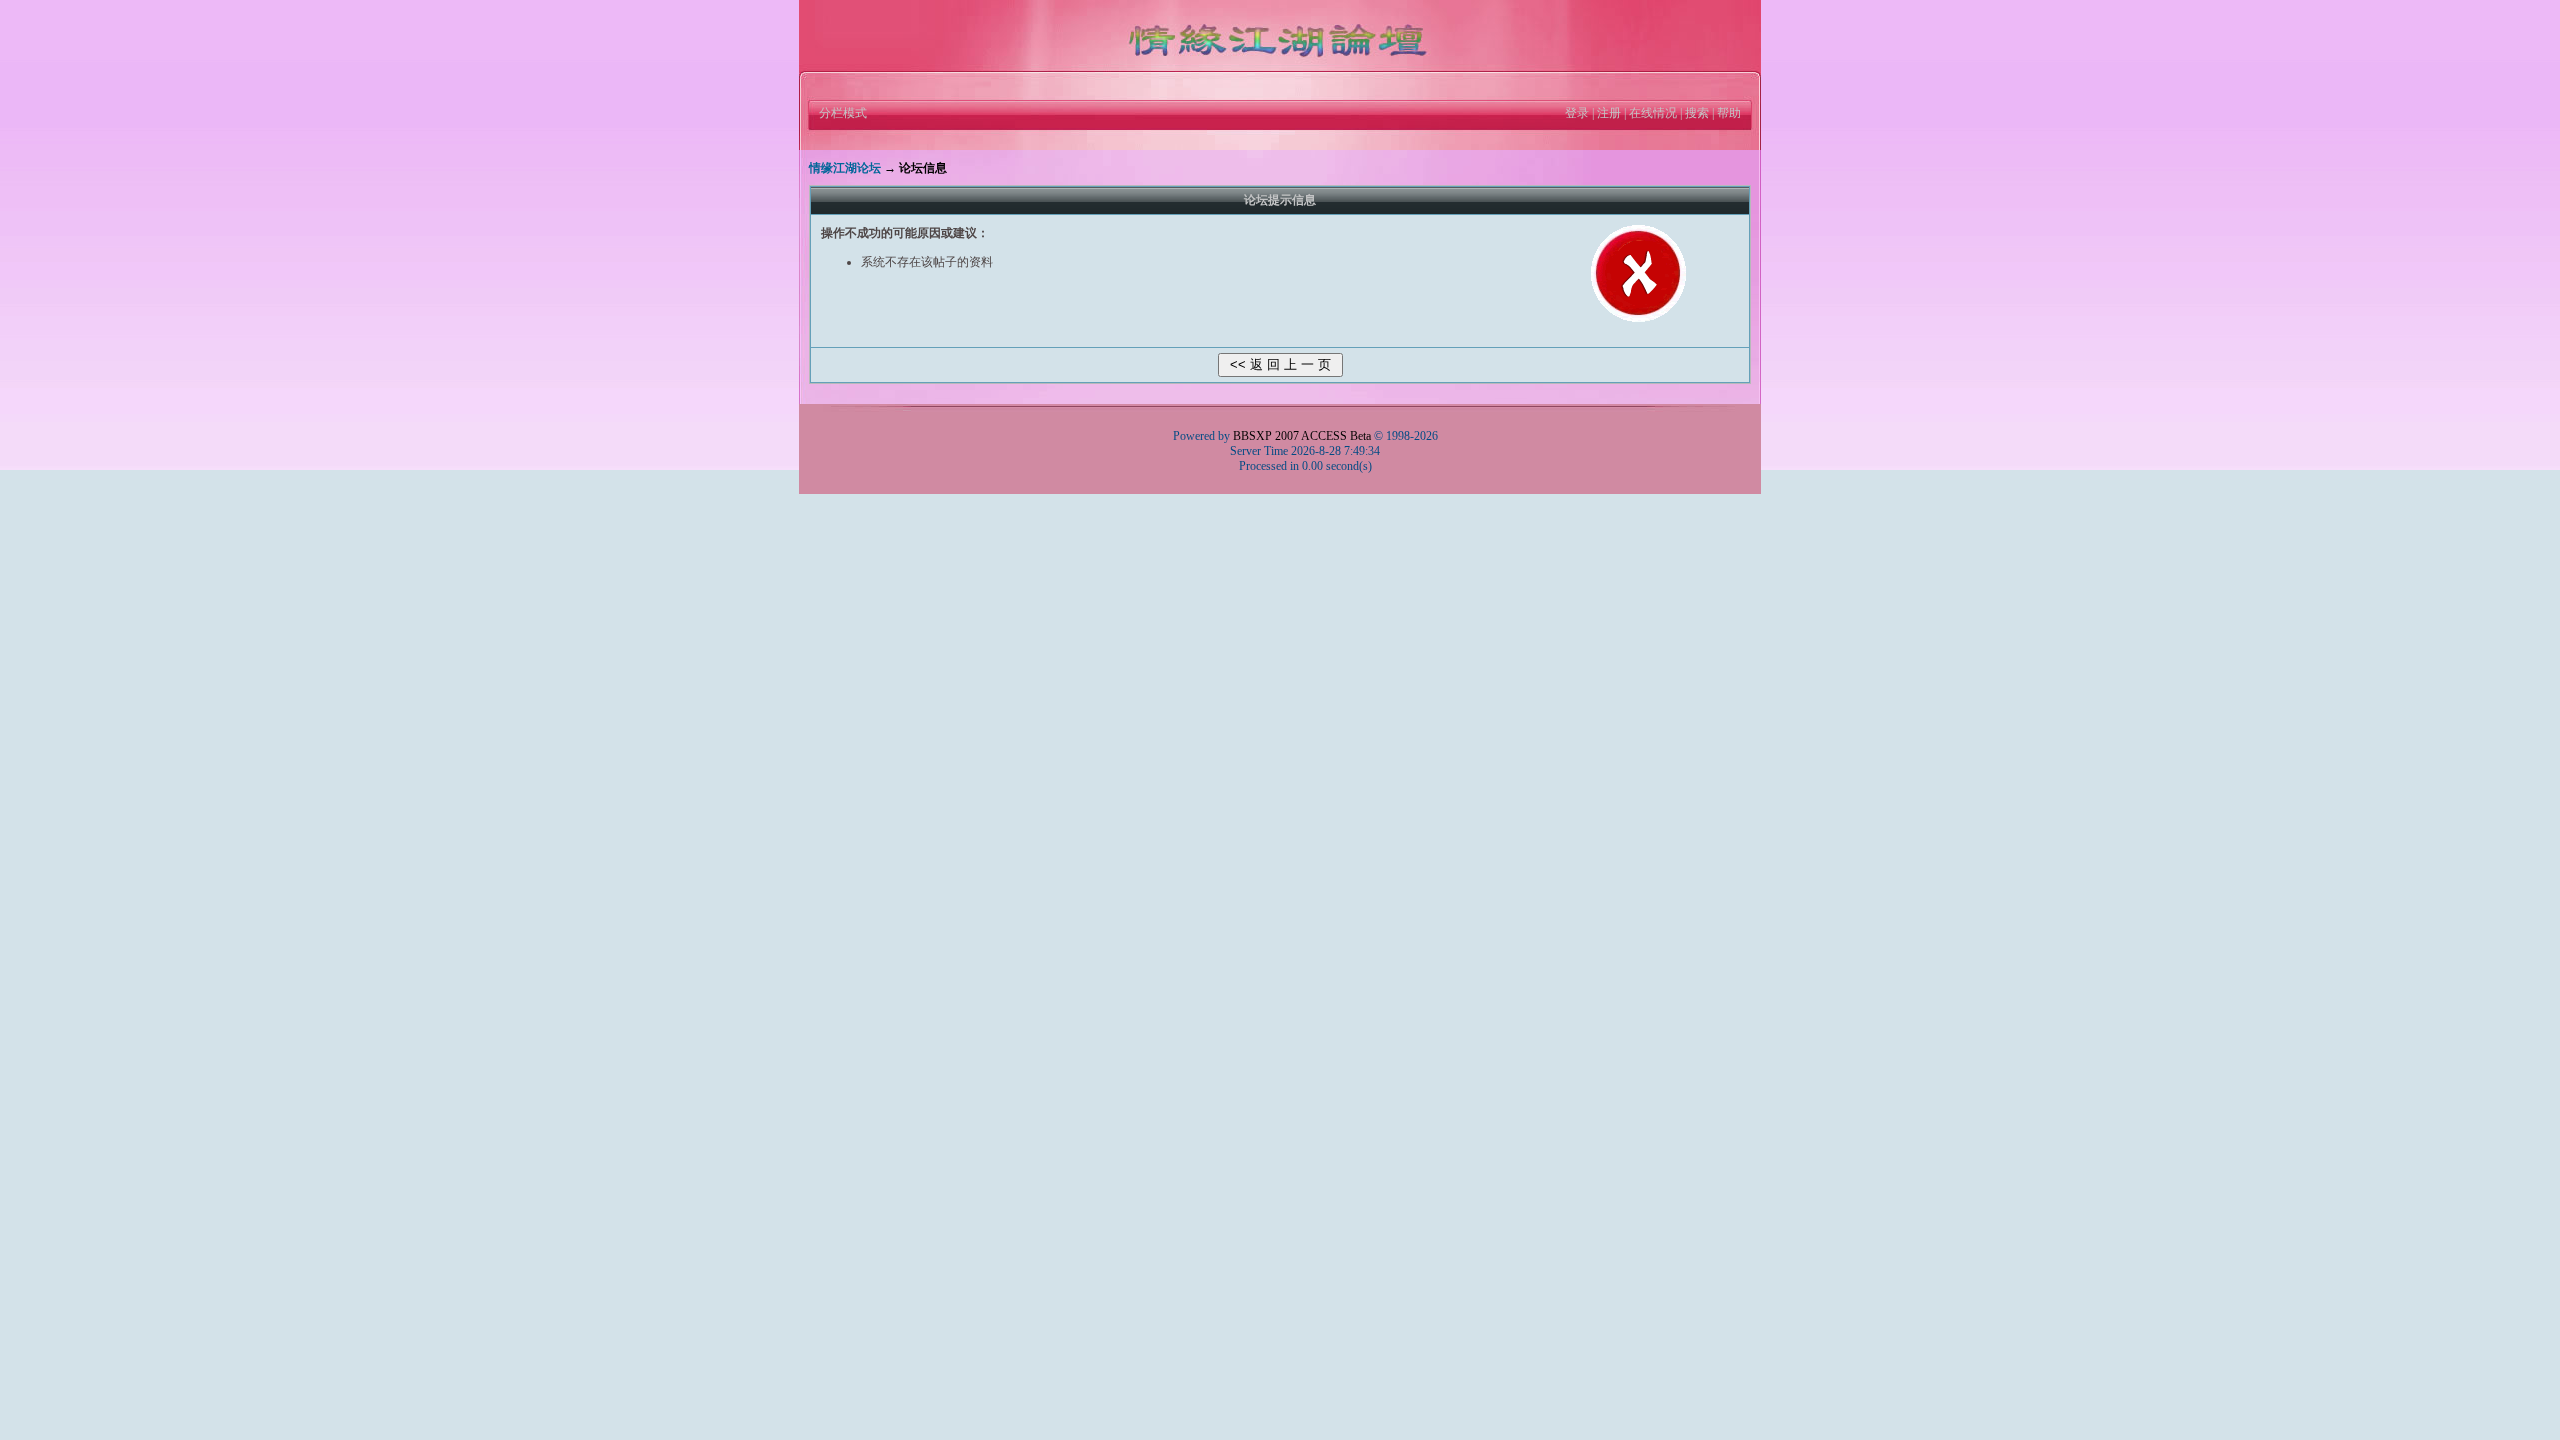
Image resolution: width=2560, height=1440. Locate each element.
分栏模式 (843, 113)
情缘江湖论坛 (845, 168)
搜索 (1697, 113)
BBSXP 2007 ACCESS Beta (1302, 436)
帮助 (1729, 113)
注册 (1609, 113)
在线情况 (1653, 113)
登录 (1577, 113)
